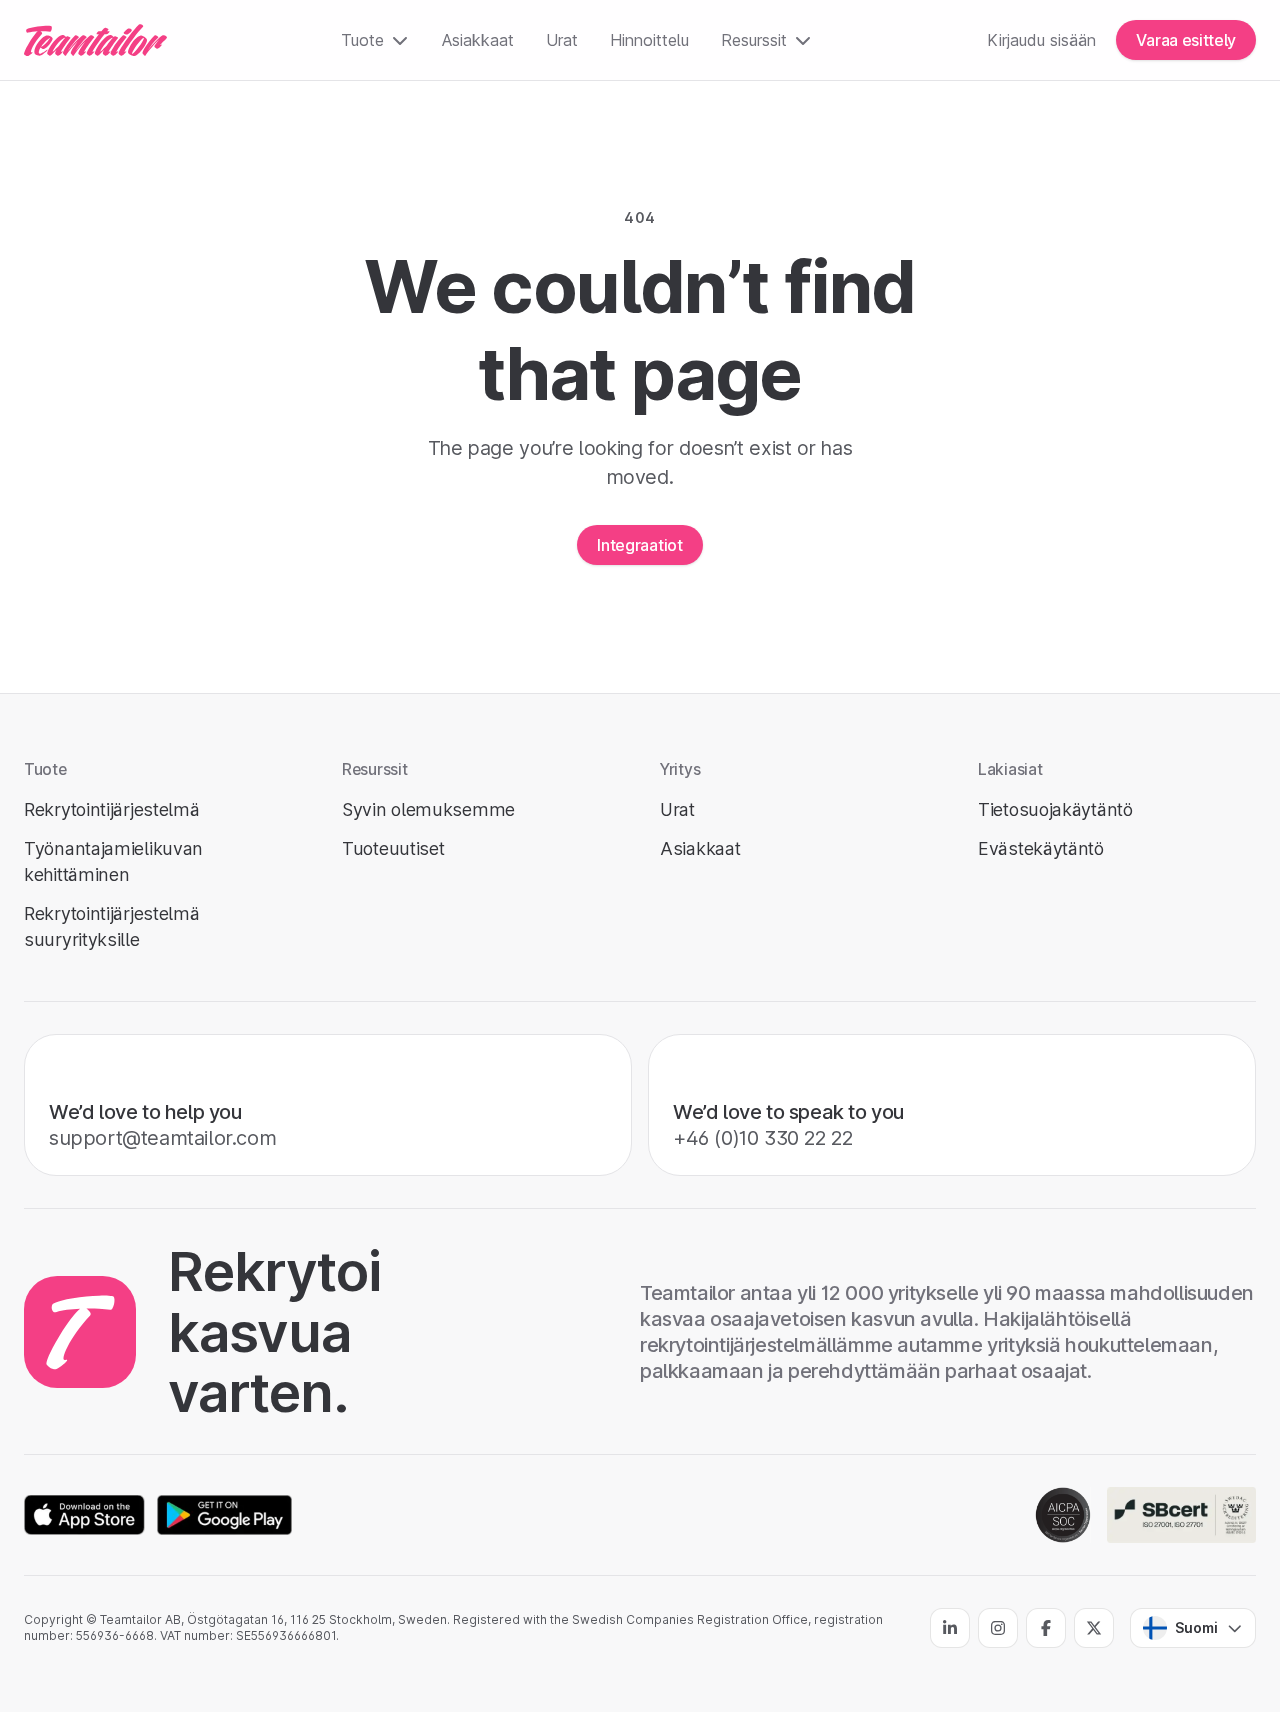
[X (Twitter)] (1094, 1628)
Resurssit (754, 40)
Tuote (362, 40)
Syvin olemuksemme (428, 809)
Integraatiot (639, 545)
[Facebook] (1046, 1628)
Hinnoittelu (649, 40)
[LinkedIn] (950, 1628)
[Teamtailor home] (95, 40)
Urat (562, 40)
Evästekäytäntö (1041, 848)
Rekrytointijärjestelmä (111, 809)
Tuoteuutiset (393, 848)
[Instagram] (998, 1628)
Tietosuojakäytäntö (1055, 809)
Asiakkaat (478, 40)
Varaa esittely (1186, 40)
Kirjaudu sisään (1041, 40)
